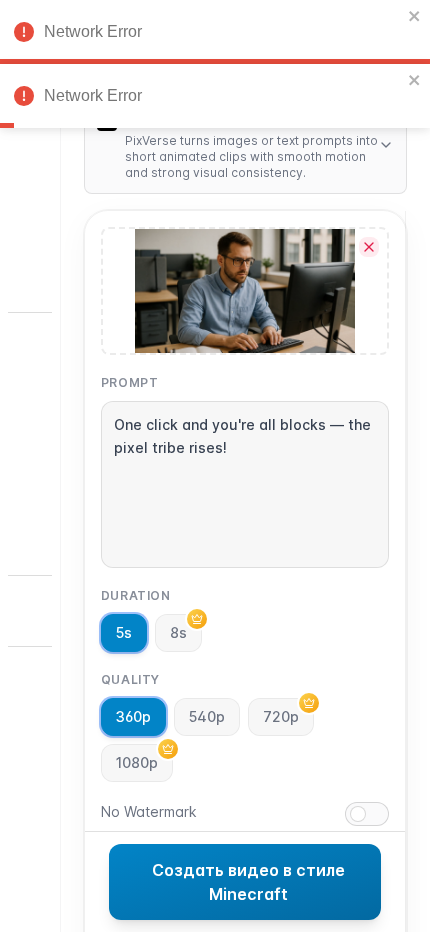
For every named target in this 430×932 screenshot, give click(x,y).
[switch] (367, 814)
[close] (415, 16)
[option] (30, 180)
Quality (130, 679)
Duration (136, 595)
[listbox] (30, 406)
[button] (30, 715)
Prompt (130, 382)
